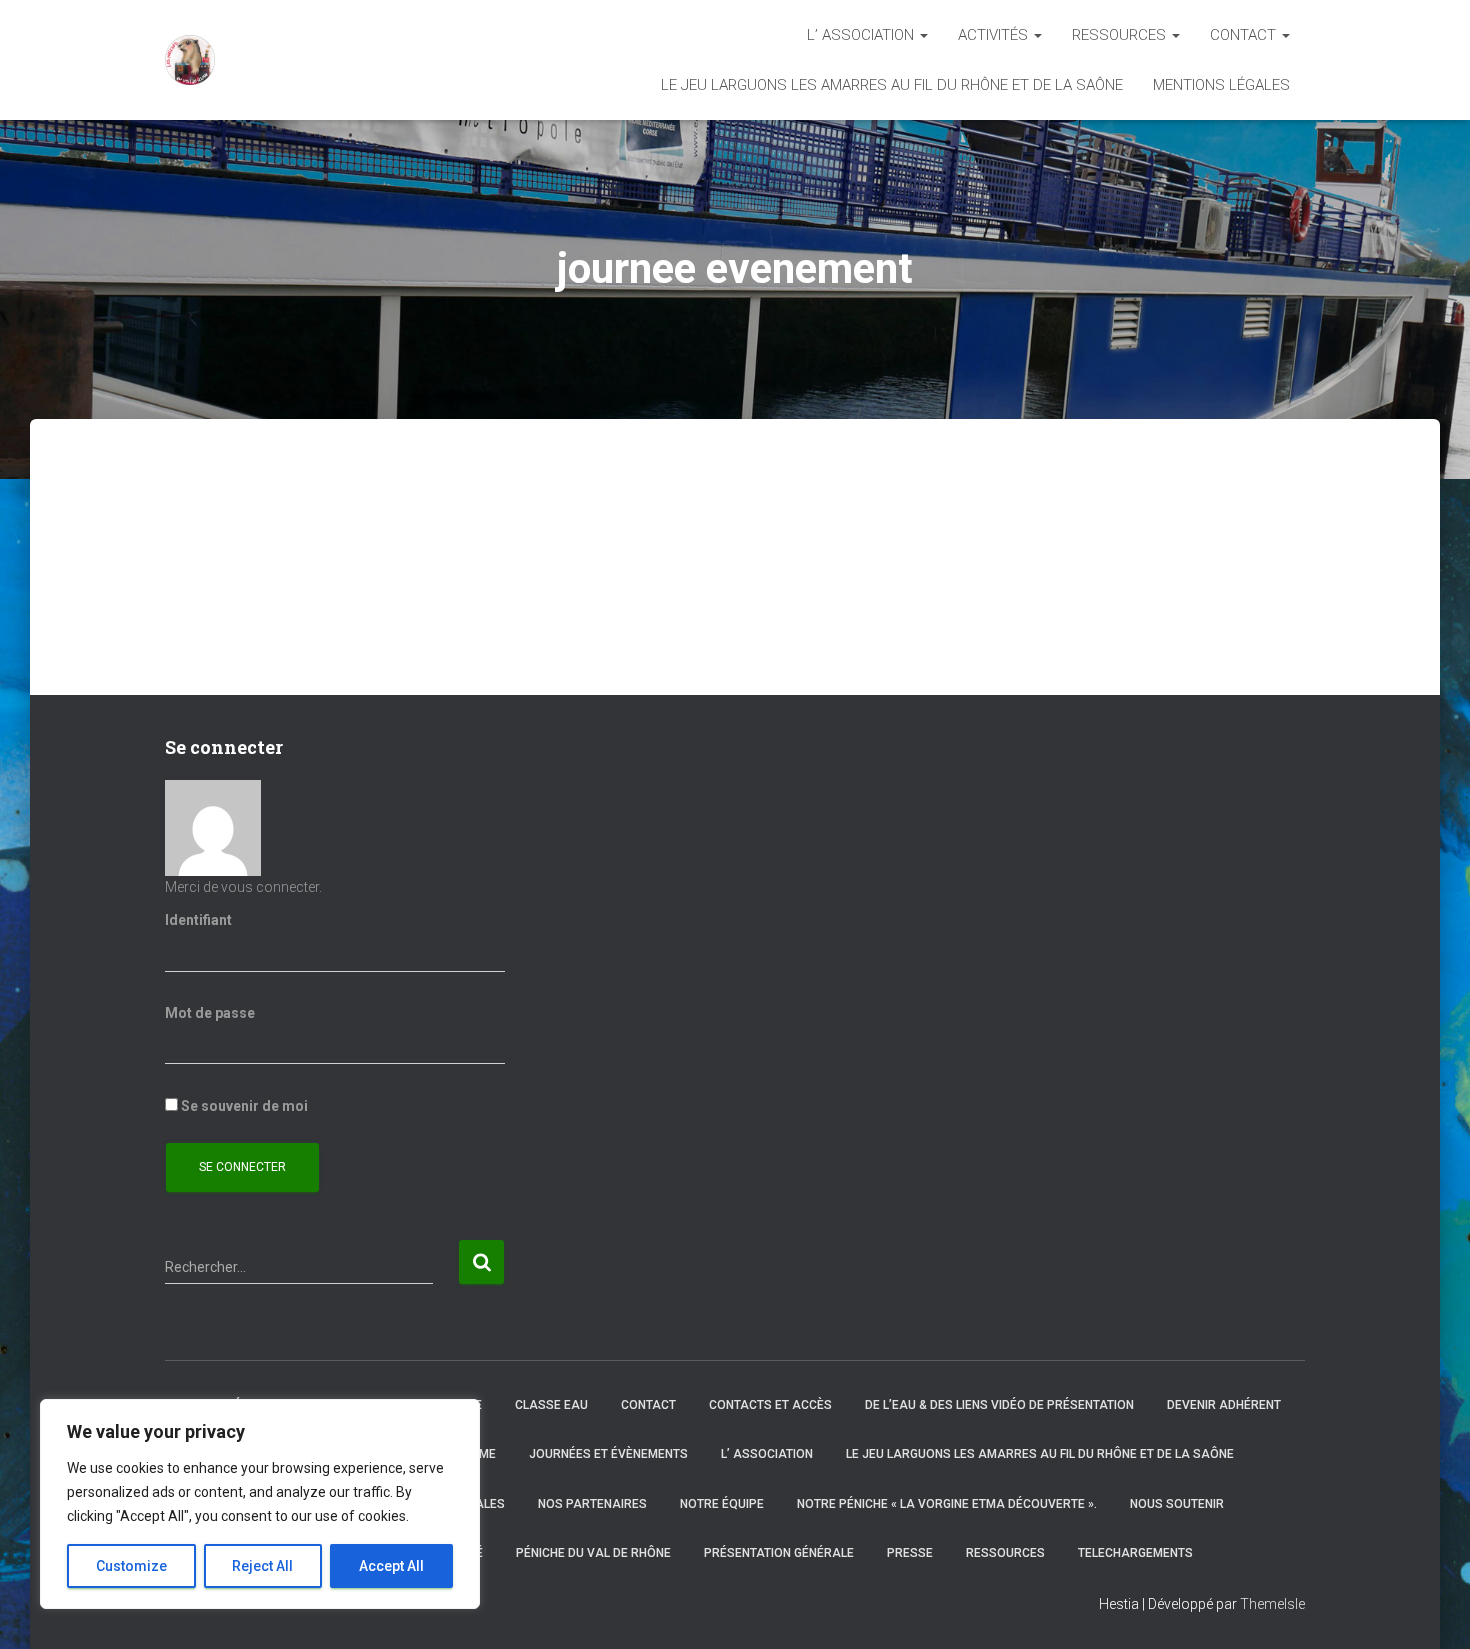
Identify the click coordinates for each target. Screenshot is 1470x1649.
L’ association (862, 35)
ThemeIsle (1272, 1604)
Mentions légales (1221, 85)
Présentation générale (779, 1553)
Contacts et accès (770, 1405)
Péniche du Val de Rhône (593, 1553)
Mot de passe (210, 1013)
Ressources (1121, 35)
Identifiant (198, 920)
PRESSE (910, 1553)
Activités (995, 35)
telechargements (1135, 1553)
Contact (1245, 35)
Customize (131, 1566)
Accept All (391, 1566)
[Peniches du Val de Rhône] (190, 60)
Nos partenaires (592, 1504)
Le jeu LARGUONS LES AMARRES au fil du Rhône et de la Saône (892, 85)
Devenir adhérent (1224, 1405)
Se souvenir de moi (243, 1106)
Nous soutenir (1177, 1504)
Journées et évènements (608, 1454)
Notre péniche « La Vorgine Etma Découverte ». (947, 1504)
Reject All (262, 1566)
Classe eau (551, 1405)
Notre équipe (722, 1504)
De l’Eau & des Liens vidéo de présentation (999, 1405)
